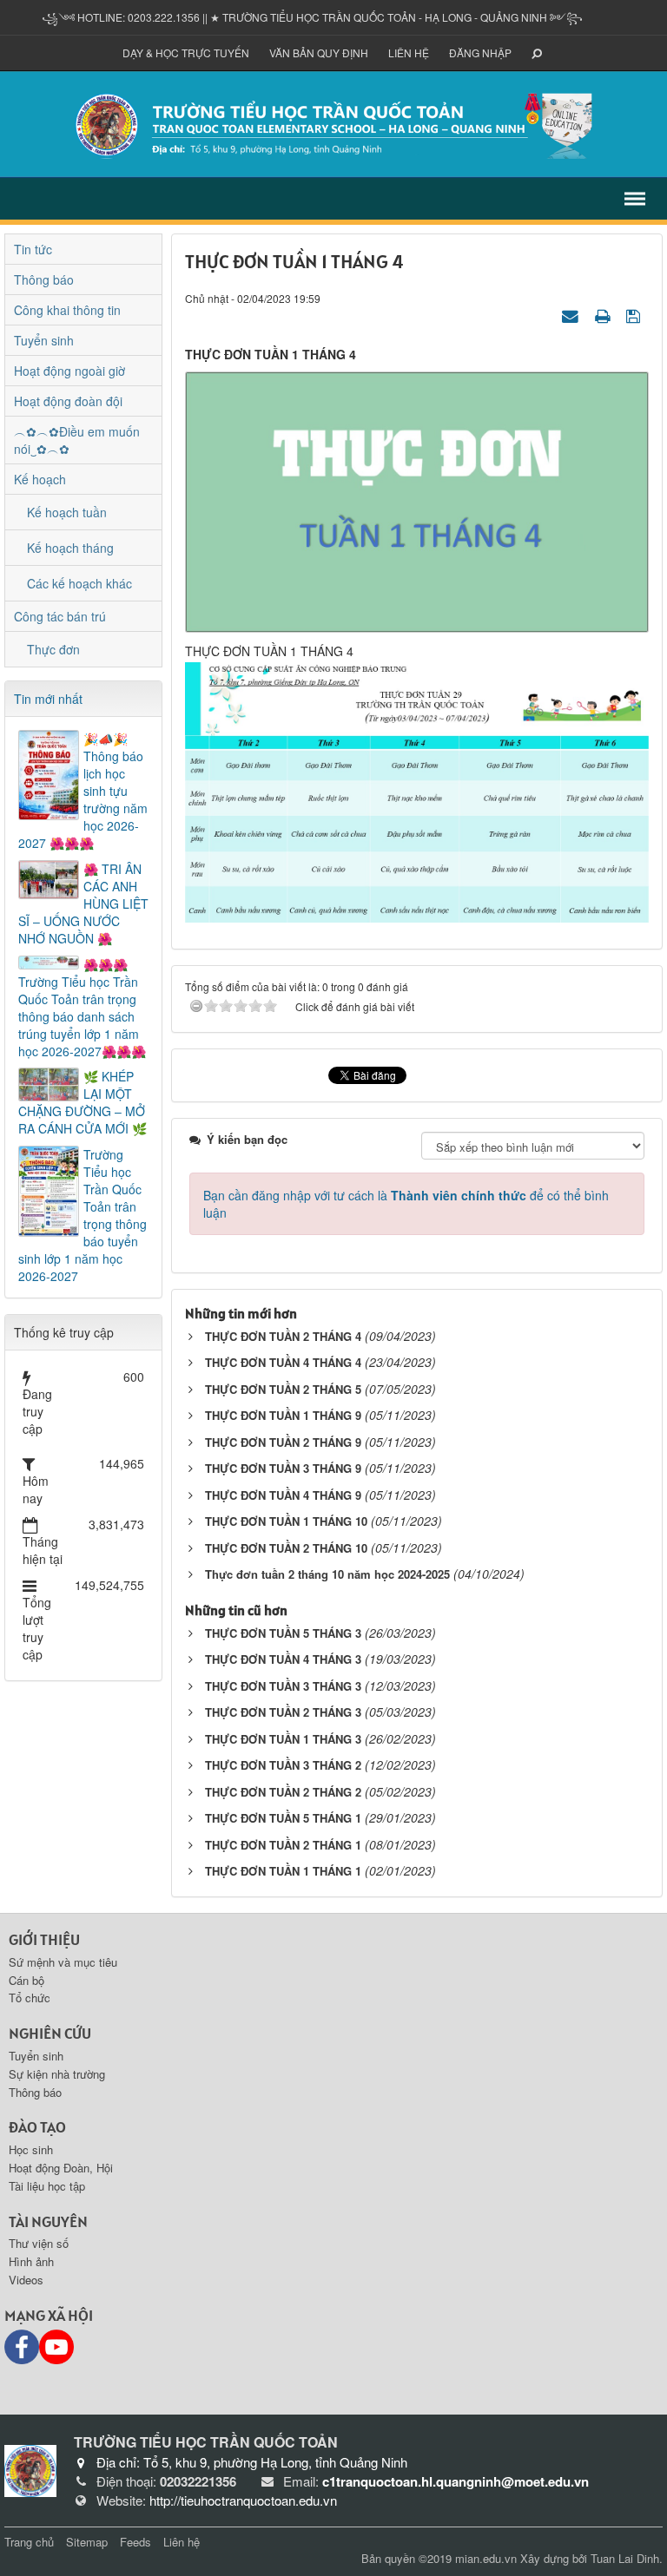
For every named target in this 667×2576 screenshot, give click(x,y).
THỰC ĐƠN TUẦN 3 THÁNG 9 (283, 1468)
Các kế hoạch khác (79, 583)
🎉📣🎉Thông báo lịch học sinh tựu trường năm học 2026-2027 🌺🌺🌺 (83, 791)
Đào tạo (37, 2127)
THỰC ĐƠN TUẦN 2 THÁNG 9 (283, 1442)
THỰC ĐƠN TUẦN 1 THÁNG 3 (283, 1739)
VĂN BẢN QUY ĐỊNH (319, 53)
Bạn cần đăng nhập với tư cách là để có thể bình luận (406, 1204)
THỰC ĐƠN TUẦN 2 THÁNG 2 (283, 1792)
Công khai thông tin (67, 310)
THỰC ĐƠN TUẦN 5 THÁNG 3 (283, 1633)
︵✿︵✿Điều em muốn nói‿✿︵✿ (77, 440)
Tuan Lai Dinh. (627, 2558)
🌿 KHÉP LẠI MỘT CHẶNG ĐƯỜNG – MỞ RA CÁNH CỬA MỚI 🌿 (83, 1102)
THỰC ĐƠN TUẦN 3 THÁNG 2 (283, 1765)
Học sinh (31, 2149)
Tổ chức (30, 1998)
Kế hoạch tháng (70, 548)
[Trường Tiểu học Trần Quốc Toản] (30, 2468)
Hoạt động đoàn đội (68, 401)
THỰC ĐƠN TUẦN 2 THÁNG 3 (283, 1712)
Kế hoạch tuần (67, 512)
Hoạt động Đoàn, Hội (61, 2168)
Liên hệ (409, 53)
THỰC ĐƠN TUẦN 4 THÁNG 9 (283, 1495)
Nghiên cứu (50, 2033)
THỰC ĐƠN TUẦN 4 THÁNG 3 (283, 1659)
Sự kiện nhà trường (57, 2074)
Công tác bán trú (60, 616)
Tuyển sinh (44, 340)
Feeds (135, 2542)
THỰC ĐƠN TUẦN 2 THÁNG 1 (283, 1845)
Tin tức (33, 249)
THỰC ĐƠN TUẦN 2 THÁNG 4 (283, 1336)
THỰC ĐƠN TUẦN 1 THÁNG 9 (283, 1415)
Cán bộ (26, 1980)
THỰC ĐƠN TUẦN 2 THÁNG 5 (283, 1389)
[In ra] (604, 315)
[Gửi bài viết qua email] (572, 315)
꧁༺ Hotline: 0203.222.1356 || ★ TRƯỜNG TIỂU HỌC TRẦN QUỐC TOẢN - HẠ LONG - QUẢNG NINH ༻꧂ (312, 17)
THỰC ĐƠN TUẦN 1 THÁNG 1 (283, 1871)
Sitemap (87, 2542)
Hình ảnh (31, 2261)
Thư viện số (39, 2243)
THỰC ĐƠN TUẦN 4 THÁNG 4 (283, 1362)
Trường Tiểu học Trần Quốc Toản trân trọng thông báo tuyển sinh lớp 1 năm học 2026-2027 (83, 1215)
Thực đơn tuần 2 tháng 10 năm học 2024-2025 (327, 1574)
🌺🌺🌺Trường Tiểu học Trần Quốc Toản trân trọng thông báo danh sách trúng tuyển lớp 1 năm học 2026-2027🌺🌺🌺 (82, 1008)
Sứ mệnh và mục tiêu (63, 1962)
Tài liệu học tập (47, 2186)
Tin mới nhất (48, 699)
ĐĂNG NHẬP (480, 53)
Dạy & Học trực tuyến (186, 53)
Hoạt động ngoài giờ (69, 371)
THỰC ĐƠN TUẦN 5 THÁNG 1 (283, 1818)
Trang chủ (29, 2542)
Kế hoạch (40, 479)
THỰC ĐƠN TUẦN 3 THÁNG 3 (283, 1686)
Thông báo (44, 279)
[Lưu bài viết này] (635, 315)
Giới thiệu (44, 1939)
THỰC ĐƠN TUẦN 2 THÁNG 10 (286, 1548)
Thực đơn (53, 649)
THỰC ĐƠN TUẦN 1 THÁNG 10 (286, 1521)
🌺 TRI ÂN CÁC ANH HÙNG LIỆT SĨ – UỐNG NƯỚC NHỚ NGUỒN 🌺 (83, 904)
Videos (26, 2280)
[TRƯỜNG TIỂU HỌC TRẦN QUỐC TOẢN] (333, 122)
